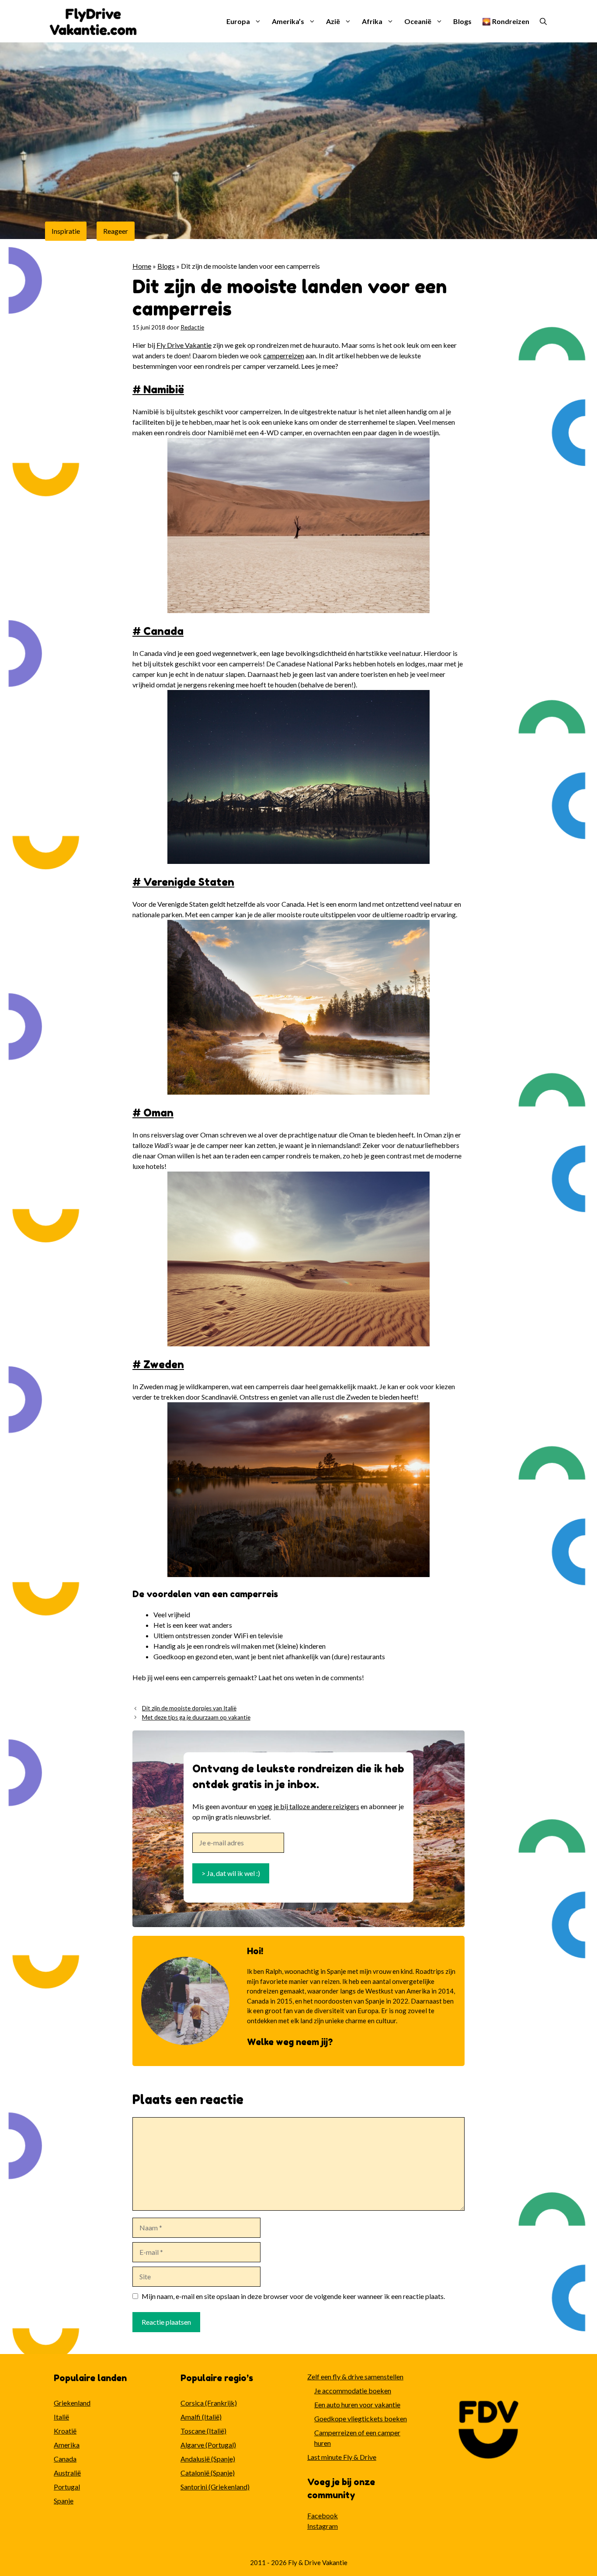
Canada (65, 2459)
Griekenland (72, 2403)
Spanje (64, 2501)
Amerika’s (288, 21)
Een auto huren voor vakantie (357, 2404)
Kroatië (65, 2431)
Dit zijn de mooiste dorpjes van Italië (189, 1708)
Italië (61, 2417)
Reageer (116, 231)
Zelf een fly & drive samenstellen (355, 2377)
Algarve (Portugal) (208, 2445)
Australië (67, 2473)
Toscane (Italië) (203, 2431)
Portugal (67, 2487)
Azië (333, 21)
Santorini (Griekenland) (215, 2487)
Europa (238, 21)
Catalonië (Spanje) (208, 2473)
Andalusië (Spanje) (208, 2459)
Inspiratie (66, 231)
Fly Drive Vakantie (184, 345)
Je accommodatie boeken (353, 2391)
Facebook (323, 2515)
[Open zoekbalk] (543, 21)
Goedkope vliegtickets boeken (361, 2418)
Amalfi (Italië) (201, 2417)
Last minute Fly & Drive (342, 2457)
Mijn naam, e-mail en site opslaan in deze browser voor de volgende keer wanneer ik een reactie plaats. (293, 2296)
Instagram (323, 2526)
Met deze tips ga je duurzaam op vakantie (196, 1717)
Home (142, 266)
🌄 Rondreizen (506, 21)
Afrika (372, 21)
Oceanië (418, 21)
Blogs (462, 21)
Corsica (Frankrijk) (209, 2403)
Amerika (67, 2445)
